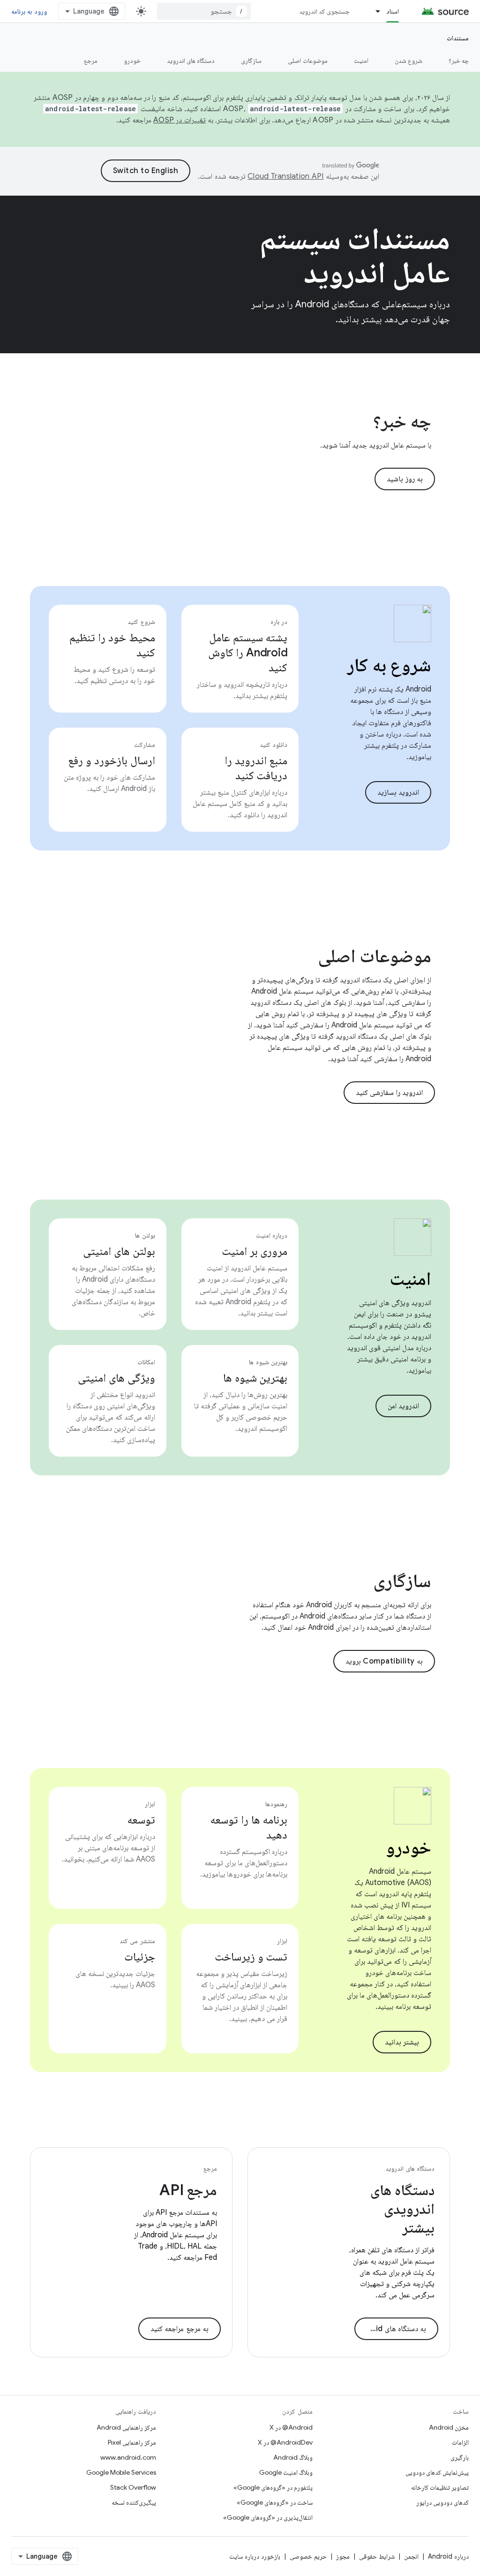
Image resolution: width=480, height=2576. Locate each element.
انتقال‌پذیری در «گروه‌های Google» (268, 2517)
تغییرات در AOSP (180, 120)
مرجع (91, 61)
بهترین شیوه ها (255, 1378)
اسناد (393, 11)
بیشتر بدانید (402, 2042)
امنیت (361, 61)
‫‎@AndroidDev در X (285, 2442)
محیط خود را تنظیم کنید (112, 645)
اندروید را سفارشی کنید (390, 1093)
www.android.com (128, 2457)
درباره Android (448, 2556)
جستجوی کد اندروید (325, 11)
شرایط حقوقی (377, 2556)
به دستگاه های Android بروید (390, 2329)
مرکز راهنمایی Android (126, 2427)
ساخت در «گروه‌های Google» (275, 2502)
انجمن (411, 2556)
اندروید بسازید (398, 792)
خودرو (132, 61)
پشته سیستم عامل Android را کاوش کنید (248, 653)
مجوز (343, 2556)
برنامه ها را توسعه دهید (249, 1827)
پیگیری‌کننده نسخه (134, 2502)
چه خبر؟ (459, 61)
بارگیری (460, 2457)
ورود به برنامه (29, 11)
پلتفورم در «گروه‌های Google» (273, 2487)
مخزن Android (449, 2427)
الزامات (460, 2442)
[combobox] (204, 11)
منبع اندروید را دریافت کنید (256, 768)
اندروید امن (404, 1406)
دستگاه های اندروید (191, 61)
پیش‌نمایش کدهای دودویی (437, 2472)
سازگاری (251, 61)
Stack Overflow (133, 2487)
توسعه (141, 1820)
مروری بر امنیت (255, 1251)
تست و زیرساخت (251, 1957)
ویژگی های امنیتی (116, 1378)
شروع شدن (409, 61)
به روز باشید (405, 479)
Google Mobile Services (121, 2472)
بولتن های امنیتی (119, 1251)
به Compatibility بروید (384, 1661)
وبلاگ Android (293, 2457)
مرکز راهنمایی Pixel (132, 2442)
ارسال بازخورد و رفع (111, 760)
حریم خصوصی (308, 2556)
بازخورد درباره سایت (255, 2556)
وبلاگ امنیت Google (286, 2472)
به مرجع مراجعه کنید (180, 2329)
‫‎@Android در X (291, 2427)
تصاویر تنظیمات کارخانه (440, 2487)
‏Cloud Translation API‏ (285, 176)
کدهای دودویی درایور (442, 2502)
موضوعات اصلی (307, 61)
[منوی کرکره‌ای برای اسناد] (374, 11)
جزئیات (140, 1957)
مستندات (458, 38)
